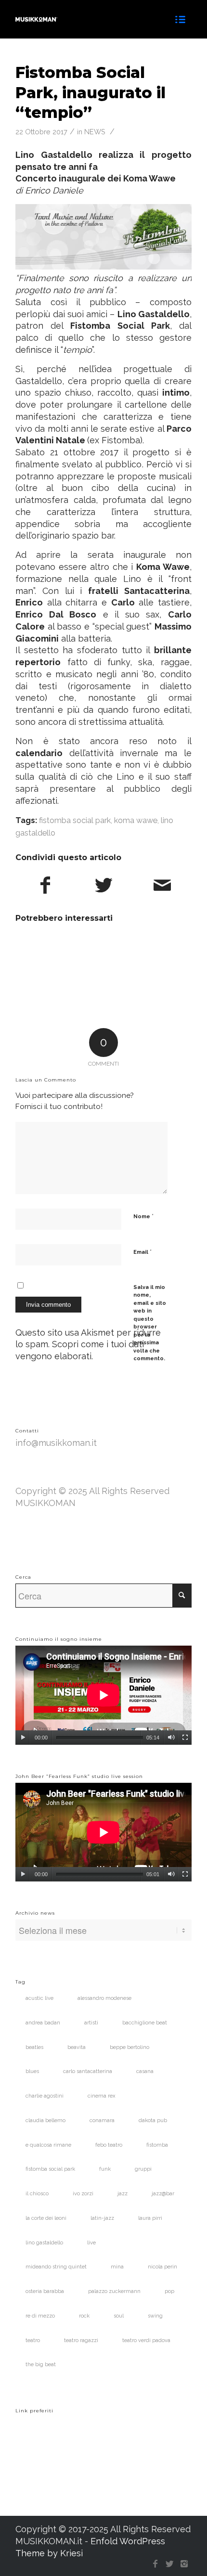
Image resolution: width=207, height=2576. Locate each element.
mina (117, 2267)
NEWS (95, 132)
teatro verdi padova (146, 2340)
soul (119, 2316)
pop (169, 2291)
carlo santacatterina (88, 2071)
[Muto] (171, 1738)
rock (84, 2316)
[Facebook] (155, 2564)
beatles (34, 2047)
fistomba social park (75, 820)
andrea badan (43, 2023)
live (91, 2243)
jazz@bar (163, 2194)
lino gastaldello (44, 2243)
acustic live (39, 1998)
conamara (102, 2120)
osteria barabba (45, 2291)
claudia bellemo (45, 2120)
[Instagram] (184, 2564)
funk (105, 2169)
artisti (91, 2023)
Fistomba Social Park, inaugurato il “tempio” (91, 92)
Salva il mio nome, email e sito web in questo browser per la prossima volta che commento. (150, 1323)
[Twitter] (170, 2564)
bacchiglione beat (145, 2023)
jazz (123, 2194)
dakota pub (153, 2120)
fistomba (157, 2145)
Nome (143, 1216)
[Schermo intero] (185, 1738)
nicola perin (162, 2267)
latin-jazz (102, 2218)
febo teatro (109, 2145)
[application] (103, 1695)
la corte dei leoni (46, 2218)
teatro (33, 2340)
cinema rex (102, 2096)
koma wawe (136, 820)
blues (32, 2071)
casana (145, 2071)
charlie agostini (45, 2096)
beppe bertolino (129, 2047)
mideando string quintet (56, 2267)
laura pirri (150, 2218)
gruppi (143, 2169)
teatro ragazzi (81, 2340)
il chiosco (37, 2194)
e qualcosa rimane (48, 2145)
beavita (77, 2047)
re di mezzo (40, 2316)
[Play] (23, 1738)
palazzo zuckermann (114, 2291)
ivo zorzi (83, 2194)
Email (142, 1252)
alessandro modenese (104, 1998)
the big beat (41, 2364)
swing (155, 2316)
